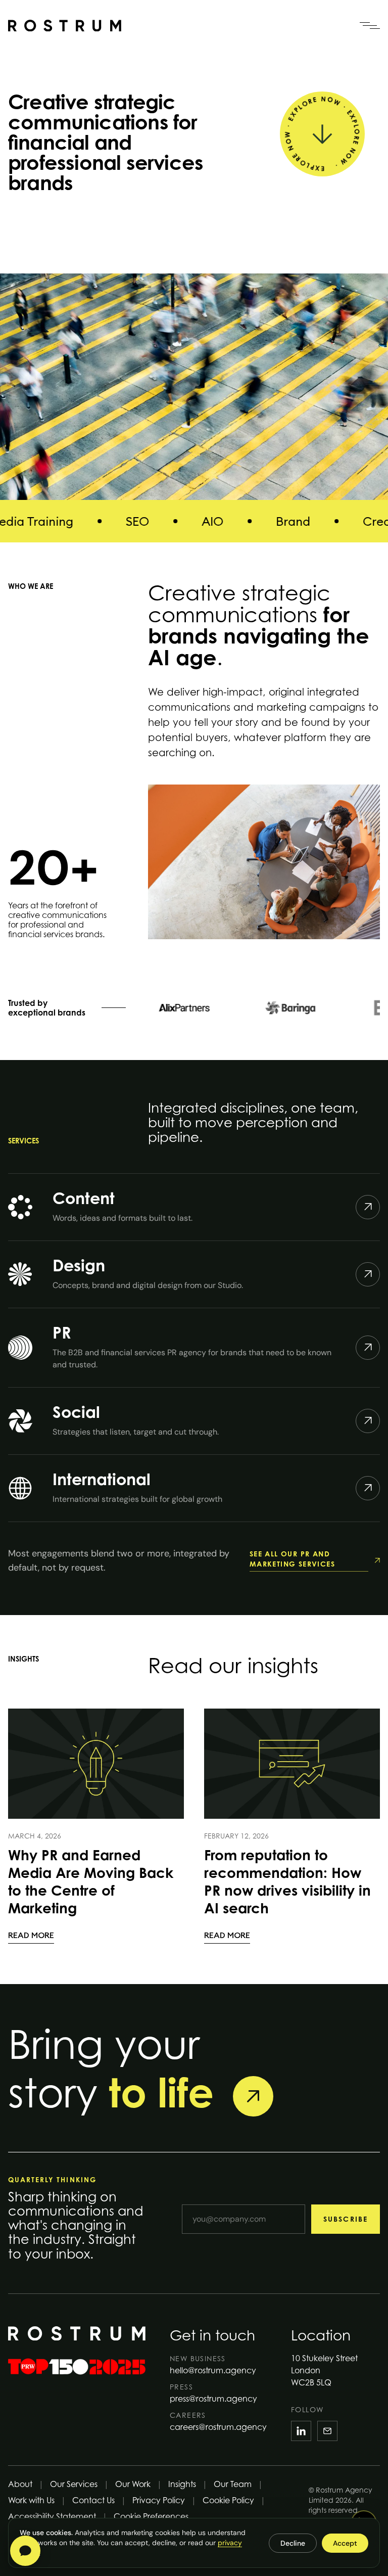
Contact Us (93, 2500)
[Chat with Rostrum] (25, 2551)
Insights (182, 2484)
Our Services (74, 2484)
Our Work (133, 2484)
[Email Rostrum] (327, 2431)
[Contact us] (253, 2096)
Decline (293, 2543)
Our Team (233, 2484)
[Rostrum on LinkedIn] (301, 2431)
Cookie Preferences (151, 2516)
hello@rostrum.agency (213, 2370)
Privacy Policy (159, 2500)
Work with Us (31, 2500)
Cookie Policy (228, 2500)
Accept (345, 2543)
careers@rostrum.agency (218, 2427)
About (20, 2484)
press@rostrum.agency (213, 2399)
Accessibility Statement (52, 2516)
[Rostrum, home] (65, 26)
